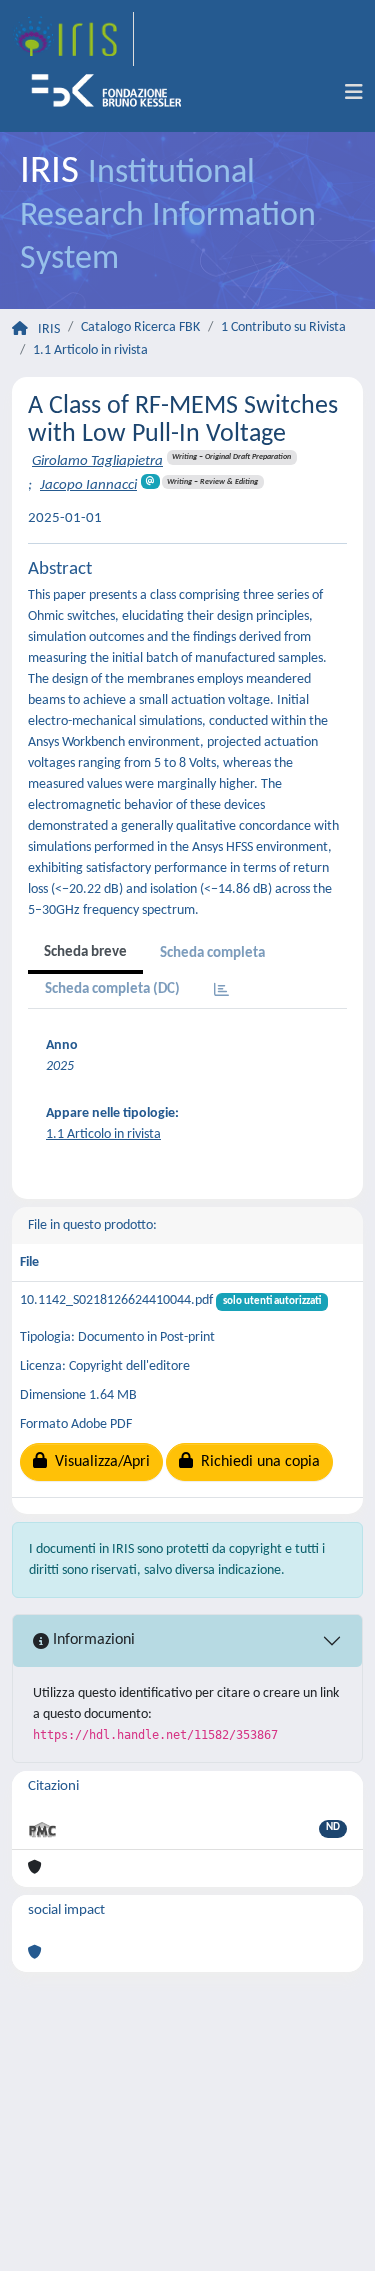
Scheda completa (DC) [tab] (112, 989)
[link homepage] (73, 39)
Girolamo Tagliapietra (97, 461)
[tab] (221, 991)
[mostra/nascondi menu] (354, 93)
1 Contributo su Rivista (283, 327)
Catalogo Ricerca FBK (140, 327)
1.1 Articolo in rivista (90, 350)
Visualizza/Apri (98, 1462)
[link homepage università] (113, 93)
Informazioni (92, 1640)
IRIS (49, 329)
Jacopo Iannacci (88, 485)
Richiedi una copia (256, 1462)
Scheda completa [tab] (212, 953)
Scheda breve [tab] (85, 952)
